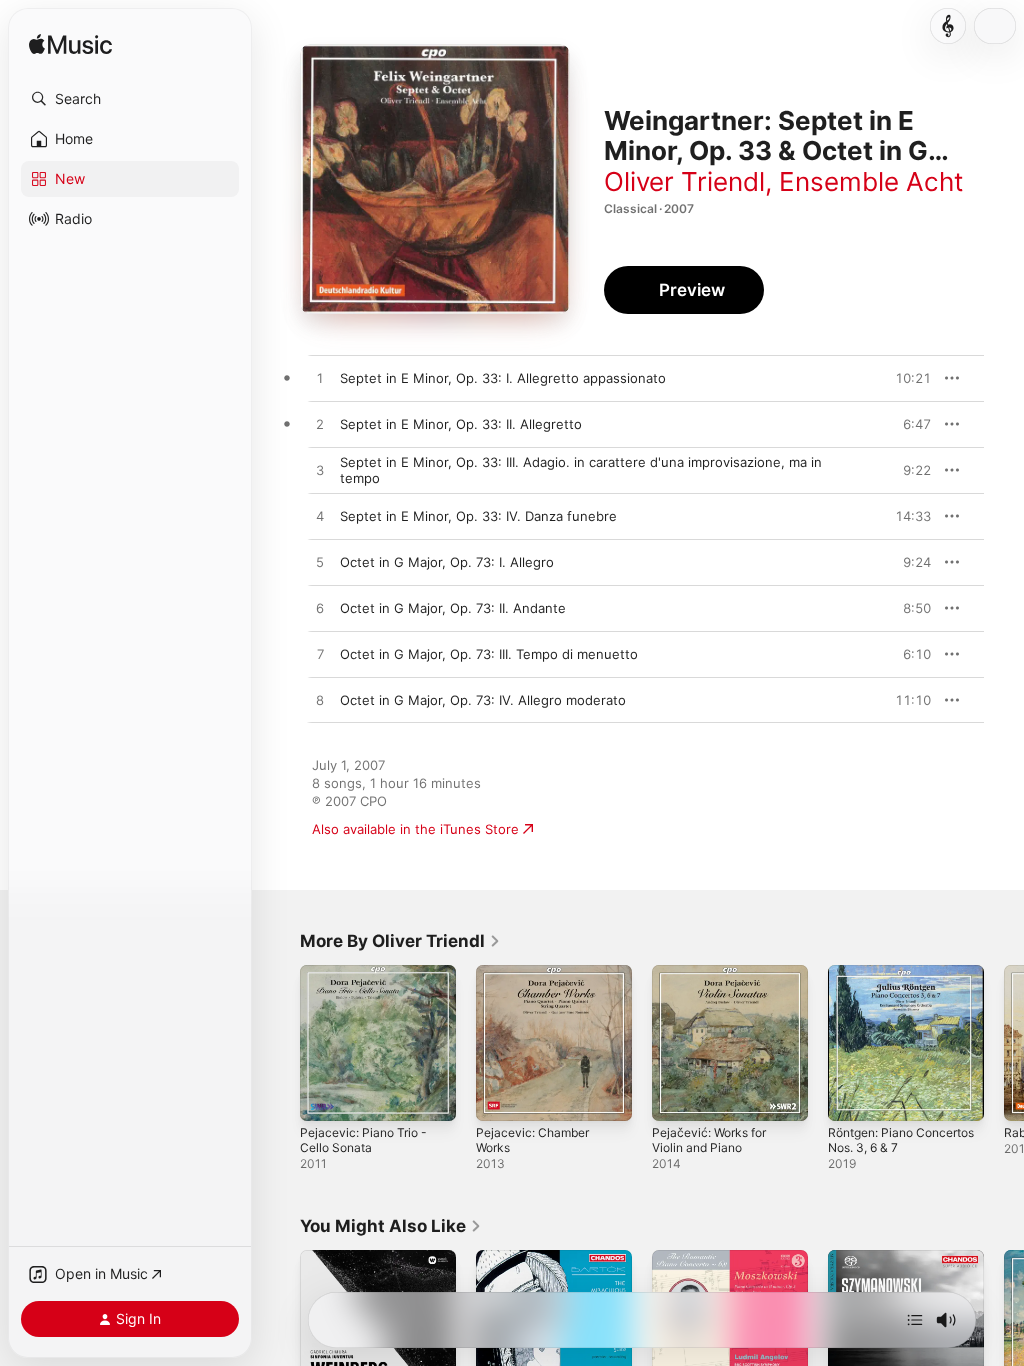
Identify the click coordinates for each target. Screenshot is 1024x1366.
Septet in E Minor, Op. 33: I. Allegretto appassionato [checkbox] (503, 378)
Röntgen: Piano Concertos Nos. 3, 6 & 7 (901, 1140)
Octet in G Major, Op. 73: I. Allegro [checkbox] (447, 562)
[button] (130, 99)
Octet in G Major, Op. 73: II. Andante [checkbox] (453, 608)
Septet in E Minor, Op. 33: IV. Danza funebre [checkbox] (478, 516)
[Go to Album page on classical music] (948, 26)
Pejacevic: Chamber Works (532, 1140)
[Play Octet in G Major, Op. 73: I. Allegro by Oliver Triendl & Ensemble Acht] (320, 563)
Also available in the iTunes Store (415, 829)
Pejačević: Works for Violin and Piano (709, 1140)
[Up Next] (915, 1320)
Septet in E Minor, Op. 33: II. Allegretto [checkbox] (461, 424)
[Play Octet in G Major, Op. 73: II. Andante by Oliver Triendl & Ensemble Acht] (320, 609)
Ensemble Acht (871, 181)
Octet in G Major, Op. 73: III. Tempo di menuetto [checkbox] (489, 654)
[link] (400, 941)
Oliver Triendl (684, 181)
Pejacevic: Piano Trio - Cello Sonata (363, 1140)
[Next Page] (1004, 1043)
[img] (70, 45)
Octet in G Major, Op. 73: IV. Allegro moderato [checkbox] (483, 700)
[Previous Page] (280, 1043)
